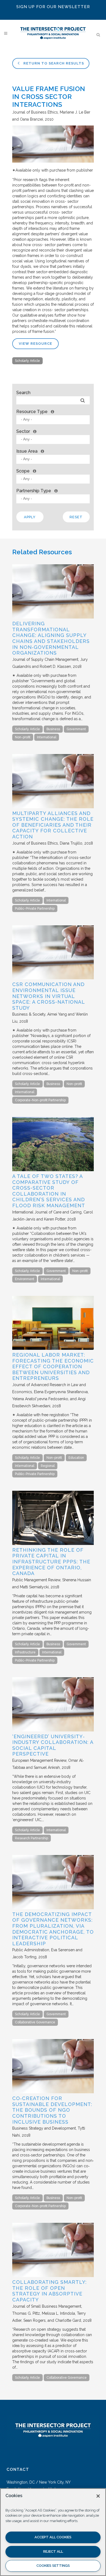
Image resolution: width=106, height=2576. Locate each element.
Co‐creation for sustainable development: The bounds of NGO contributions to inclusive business (52, 2110)
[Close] (98, 2496)
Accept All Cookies (53, 2537)
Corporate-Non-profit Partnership (40, 1100)
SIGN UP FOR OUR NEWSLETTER (53, 7)
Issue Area (27, 451)
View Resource (35, 344)
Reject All (53, 2551)
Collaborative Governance (35, 2022)
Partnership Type (34, 491)
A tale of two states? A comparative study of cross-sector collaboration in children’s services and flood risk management (49, 1191)
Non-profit (23, 737)
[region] (53, 2532)
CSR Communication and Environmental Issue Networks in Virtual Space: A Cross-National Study (49, 996)
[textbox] (54, 419)
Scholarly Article (27, 361)
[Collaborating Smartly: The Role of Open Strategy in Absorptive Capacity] (53, 2276)
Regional (48, 1466)
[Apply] (82, 400)
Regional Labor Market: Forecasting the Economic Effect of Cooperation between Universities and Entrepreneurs (53, 1366)
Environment (25, 1279)
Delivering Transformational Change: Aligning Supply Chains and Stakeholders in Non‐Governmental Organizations (51, 638)
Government (76, 729)
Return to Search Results (53, 63)
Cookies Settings (53, 2566)
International (47, 737)
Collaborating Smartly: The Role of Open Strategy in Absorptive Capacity (49, 2291)
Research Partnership (32, 1838)
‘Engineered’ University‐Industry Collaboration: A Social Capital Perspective (53, 1745)
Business (53, 729)
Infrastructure (25, 1652)
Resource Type (32, 412)
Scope (23, 471)
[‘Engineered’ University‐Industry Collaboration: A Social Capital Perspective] (53, 1730)
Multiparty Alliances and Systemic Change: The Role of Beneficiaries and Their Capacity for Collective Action (53, 825)
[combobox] (53, 420)
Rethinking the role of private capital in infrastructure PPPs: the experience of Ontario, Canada (51, 1562)
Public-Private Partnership (35, 909)
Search (23, 393)
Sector (23, 431)
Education (76, 1458)
